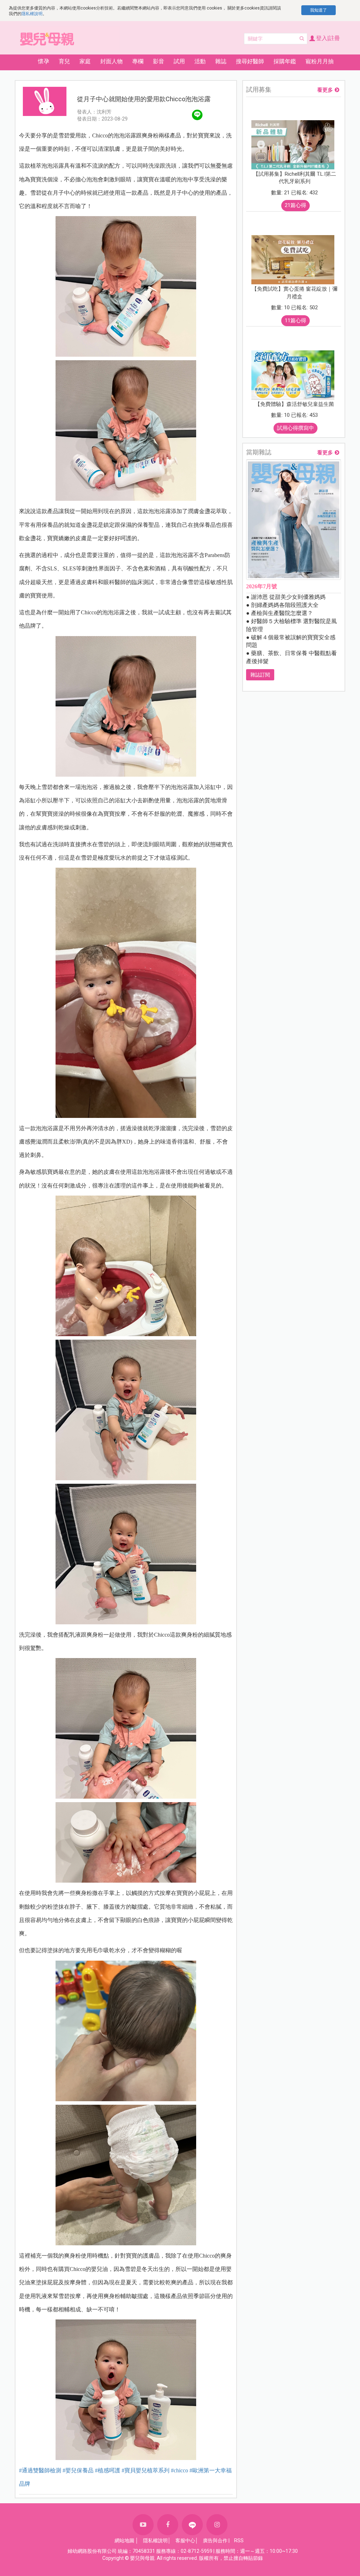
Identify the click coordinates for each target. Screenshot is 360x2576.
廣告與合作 (215, 2541)
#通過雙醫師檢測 (40, 2470)
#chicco (179, 2470)
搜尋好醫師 (250, 61)
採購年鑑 (285, 61)
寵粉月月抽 (320, 61)
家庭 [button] (85, 61)
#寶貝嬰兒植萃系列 (146, 2470)
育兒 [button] (64, 61)
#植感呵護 (108, 2470)
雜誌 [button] (221, 61)
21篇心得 (295, 205)
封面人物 (111, 61)
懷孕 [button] (44, 61)
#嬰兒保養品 (78, 2470)
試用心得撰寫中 (295, 428)
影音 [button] (159, 61)
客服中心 (185, 2541)
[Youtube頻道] (143, 2525)
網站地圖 (124, 2541)
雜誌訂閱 (260, 675)
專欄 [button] (138, 61)
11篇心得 (295, 321)
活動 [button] (200, 61)
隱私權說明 (32, 14)
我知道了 (319, 10)
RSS (239, 2541)
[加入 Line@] (192, 2525)
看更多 (325, 90)
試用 (179, 61)
